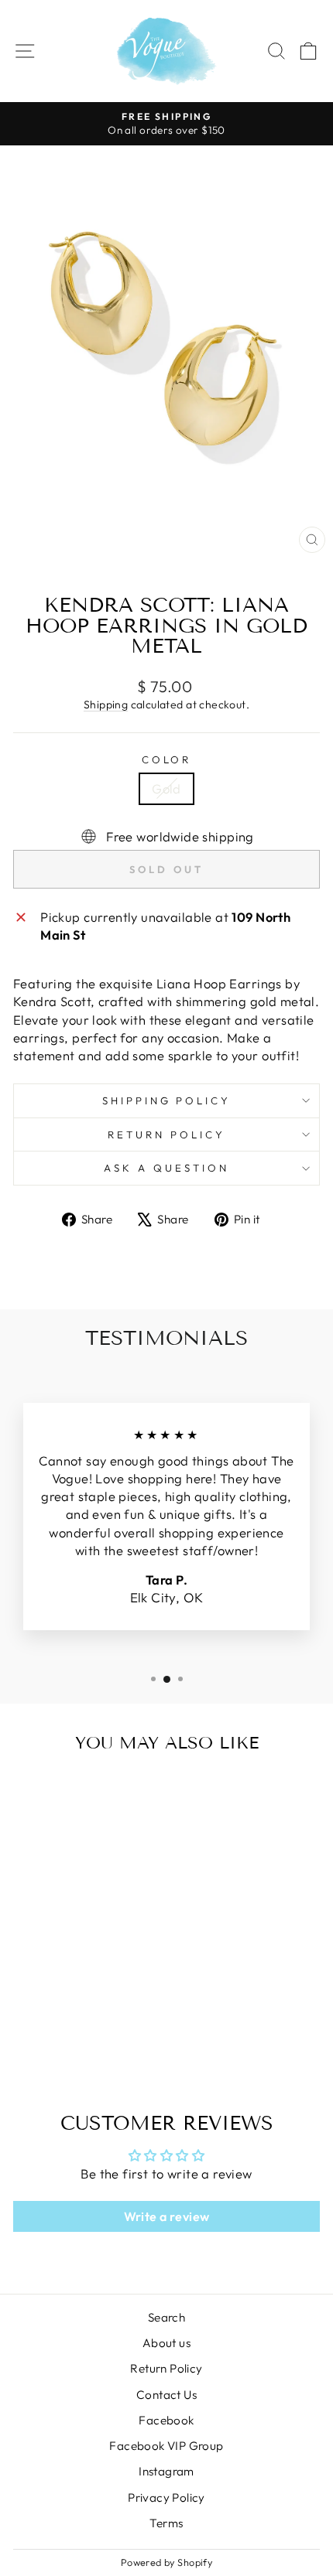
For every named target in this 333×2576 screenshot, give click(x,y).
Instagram (166, 2471)
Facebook (166, 2420)
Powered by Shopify (166, 2562)
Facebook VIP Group (166, 2446)
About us (166, 2343)
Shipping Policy (167, 1100)
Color (167, 759)
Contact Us (166, 2395)
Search (166, 2317)
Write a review (167, 2216)
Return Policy (166, 1134)
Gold (166, 788)
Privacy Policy (166, 2498)
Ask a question (166, 1168)
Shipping (106, 705)
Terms (166, 2523)
